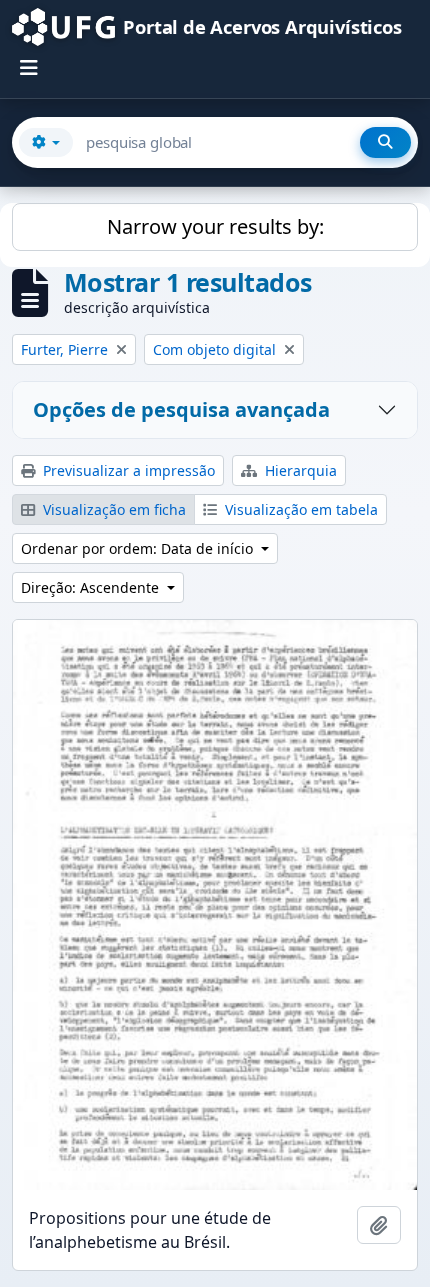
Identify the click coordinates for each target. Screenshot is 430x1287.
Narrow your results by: (215, 226)
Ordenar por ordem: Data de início (139, 548)
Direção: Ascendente (92, 587)
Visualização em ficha (112, 509)
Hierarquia (299, 470)
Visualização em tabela (299, 509)
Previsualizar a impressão (127, 470)
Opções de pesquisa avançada (181, 409)
